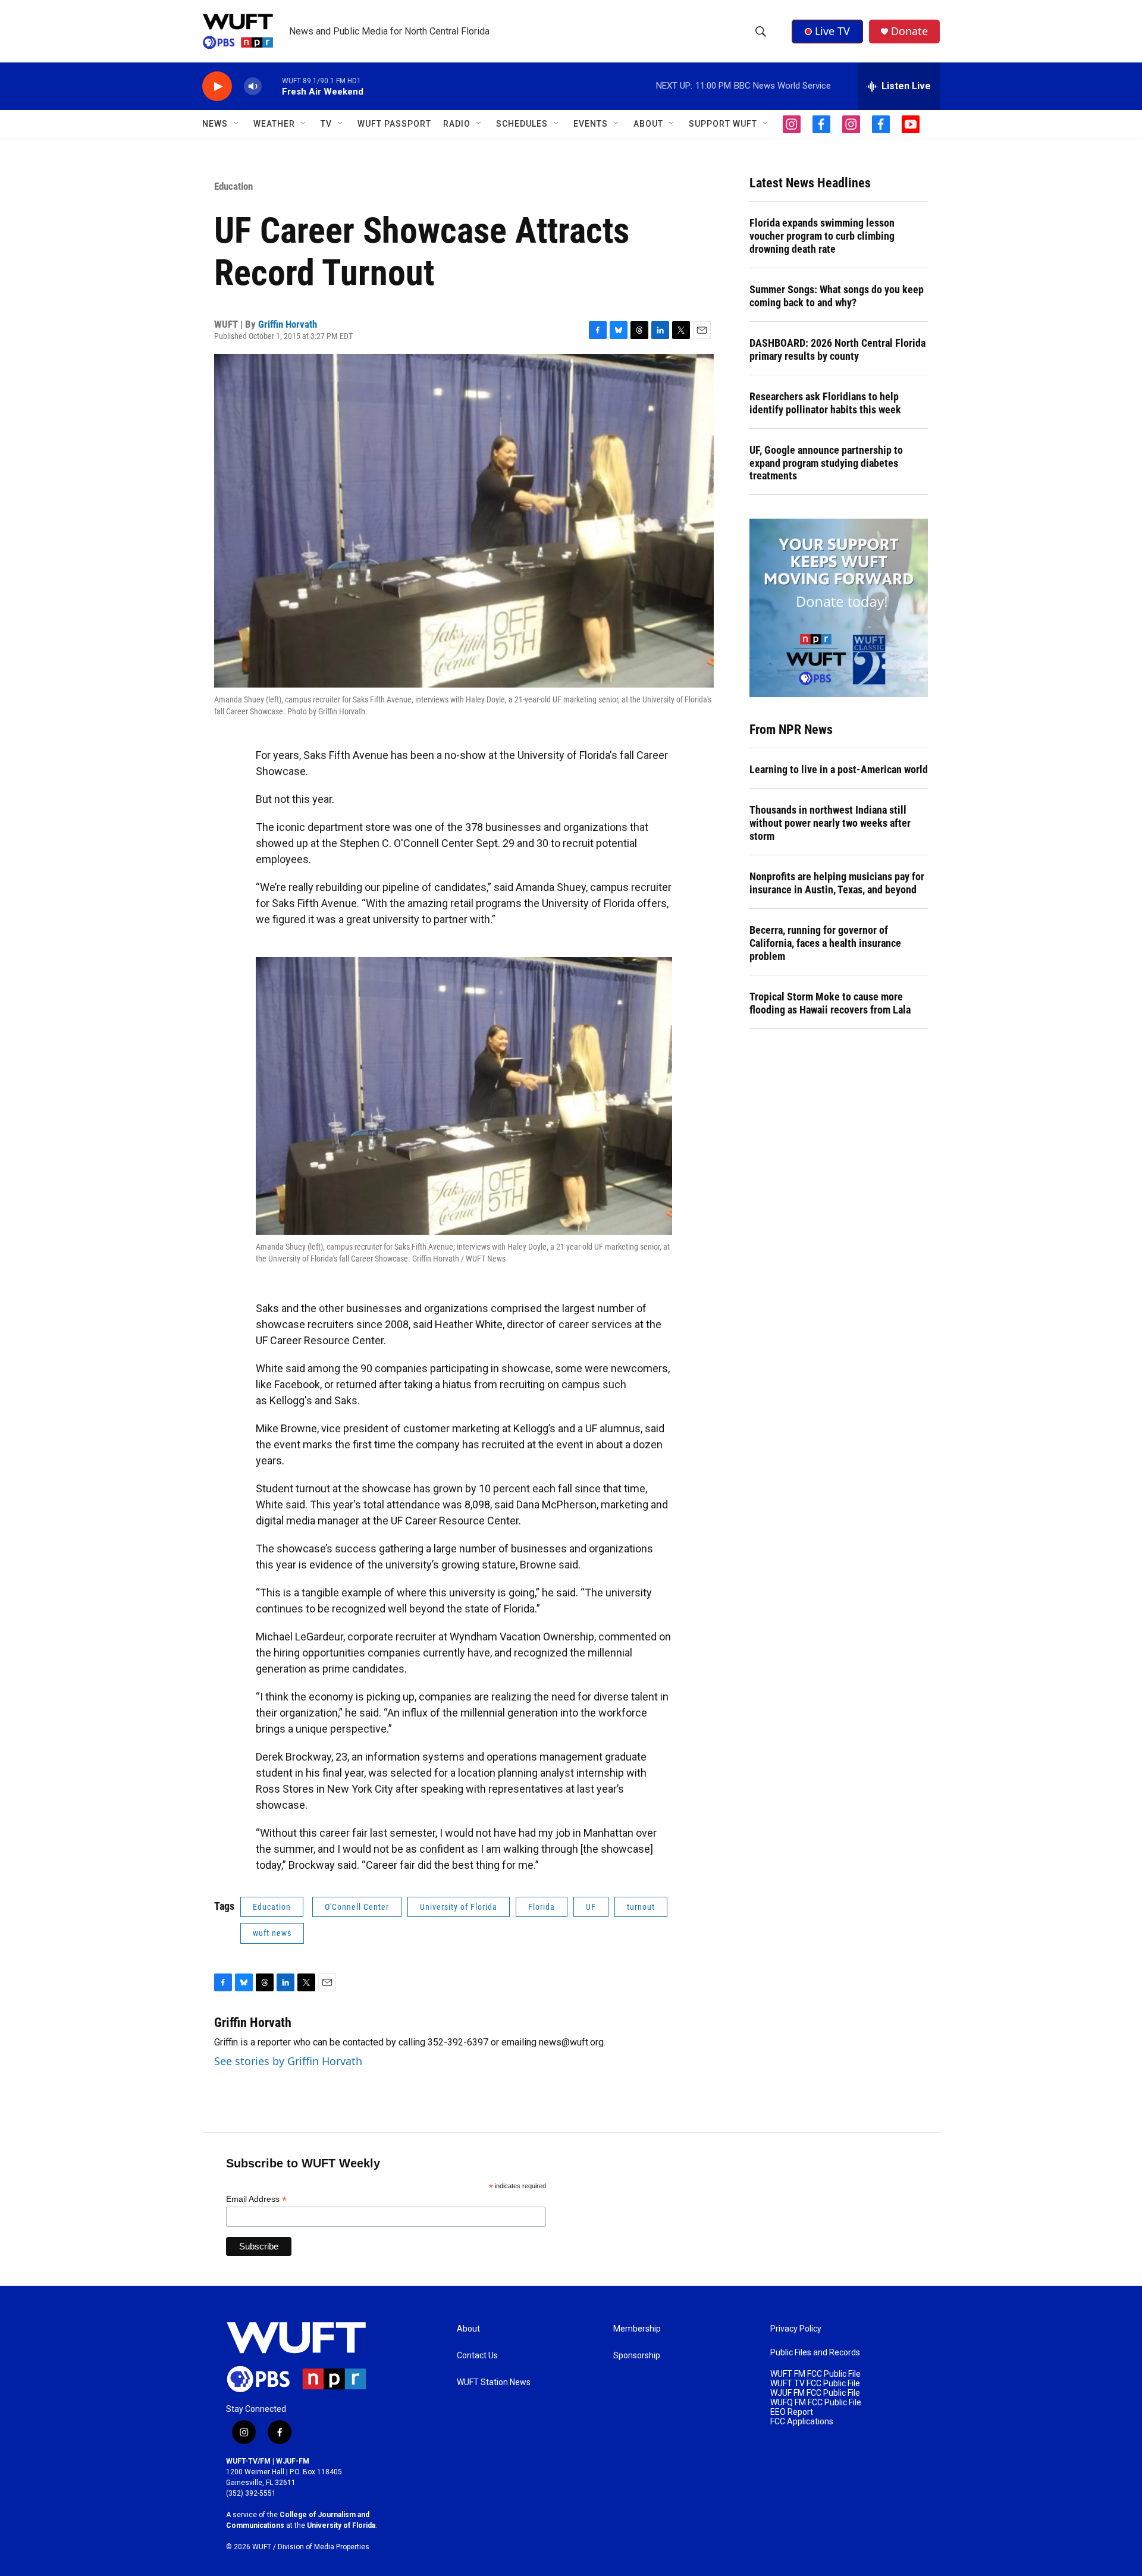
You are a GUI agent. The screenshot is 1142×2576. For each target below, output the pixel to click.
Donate (909, 31)
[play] (217, 87)
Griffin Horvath (288, 324)
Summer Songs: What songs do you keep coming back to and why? (837, 296)
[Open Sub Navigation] (237, 124)
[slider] (272, 86)
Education (233, 186)
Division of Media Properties (324, 2547)
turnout (641, 1907)
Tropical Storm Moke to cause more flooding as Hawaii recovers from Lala (830, 1003)
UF (591, 1907)
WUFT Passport (394, 124)
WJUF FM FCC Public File (815, 2393)
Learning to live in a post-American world (839, 769)
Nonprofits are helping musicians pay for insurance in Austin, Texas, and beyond (837, 883)
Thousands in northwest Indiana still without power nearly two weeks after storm (830, 823)
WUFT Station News (494, 2382)
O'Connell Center (357, 1907)
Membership (637, 2329)
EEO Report (792, 2412)
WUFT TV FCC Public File (815, 2384)
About (468, 2329)
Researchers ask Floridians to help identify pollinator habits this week (825, 403)
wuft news (272, 1933)
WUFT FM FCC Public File (815, 2374)
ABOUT (648, 124)
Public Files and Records (815, 2353)
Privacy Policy (796, 2329)
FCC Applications (802, 2422)
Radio (457, 124)
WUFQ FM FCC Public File (816, 2403)
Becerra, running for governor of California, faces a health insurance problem (825, 943)
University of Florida (459, 1907)
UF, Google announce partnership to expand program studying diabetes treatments (826, 463)
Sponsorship (637, 2356)
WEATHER (274, 124)
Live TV (832, 31)
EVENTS (591, 124)
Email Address (256, 2199)
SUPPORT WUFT (723, 124)
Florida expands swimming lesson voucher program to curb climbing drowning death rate (822, 236)
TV (326, 124)
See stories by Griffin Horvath (288, 2061)
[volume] (253, 87)
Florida (542, 1907)
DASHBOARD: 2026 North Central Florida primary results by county (837, 349)
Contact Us (477, 2356)
